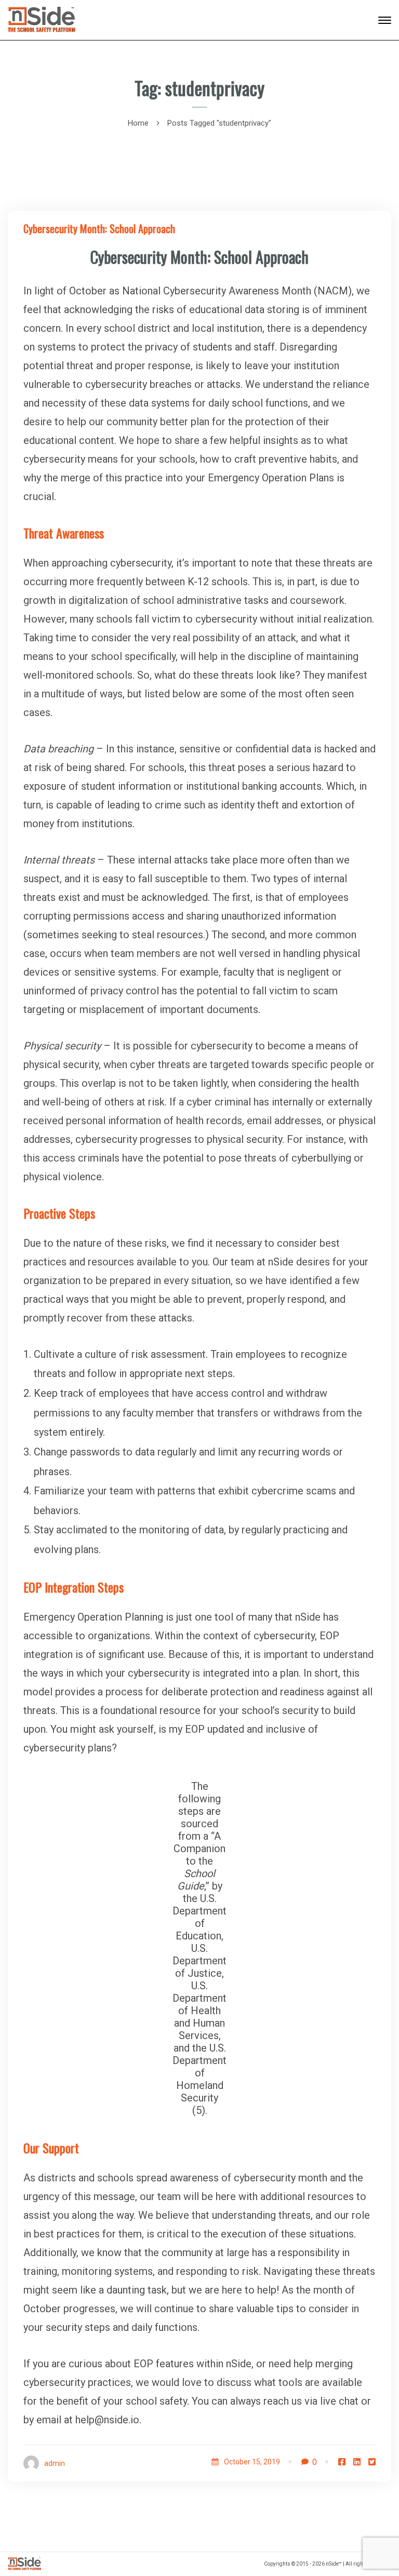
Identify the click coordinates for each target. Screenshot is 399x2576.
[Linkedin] (357, 2462)
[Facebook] (342, 2462)
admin (55, 2463)
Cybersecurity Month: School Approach (99, 228)
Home (138, 123)
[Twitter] (372, 2462)
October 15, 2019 (252, 2462)
